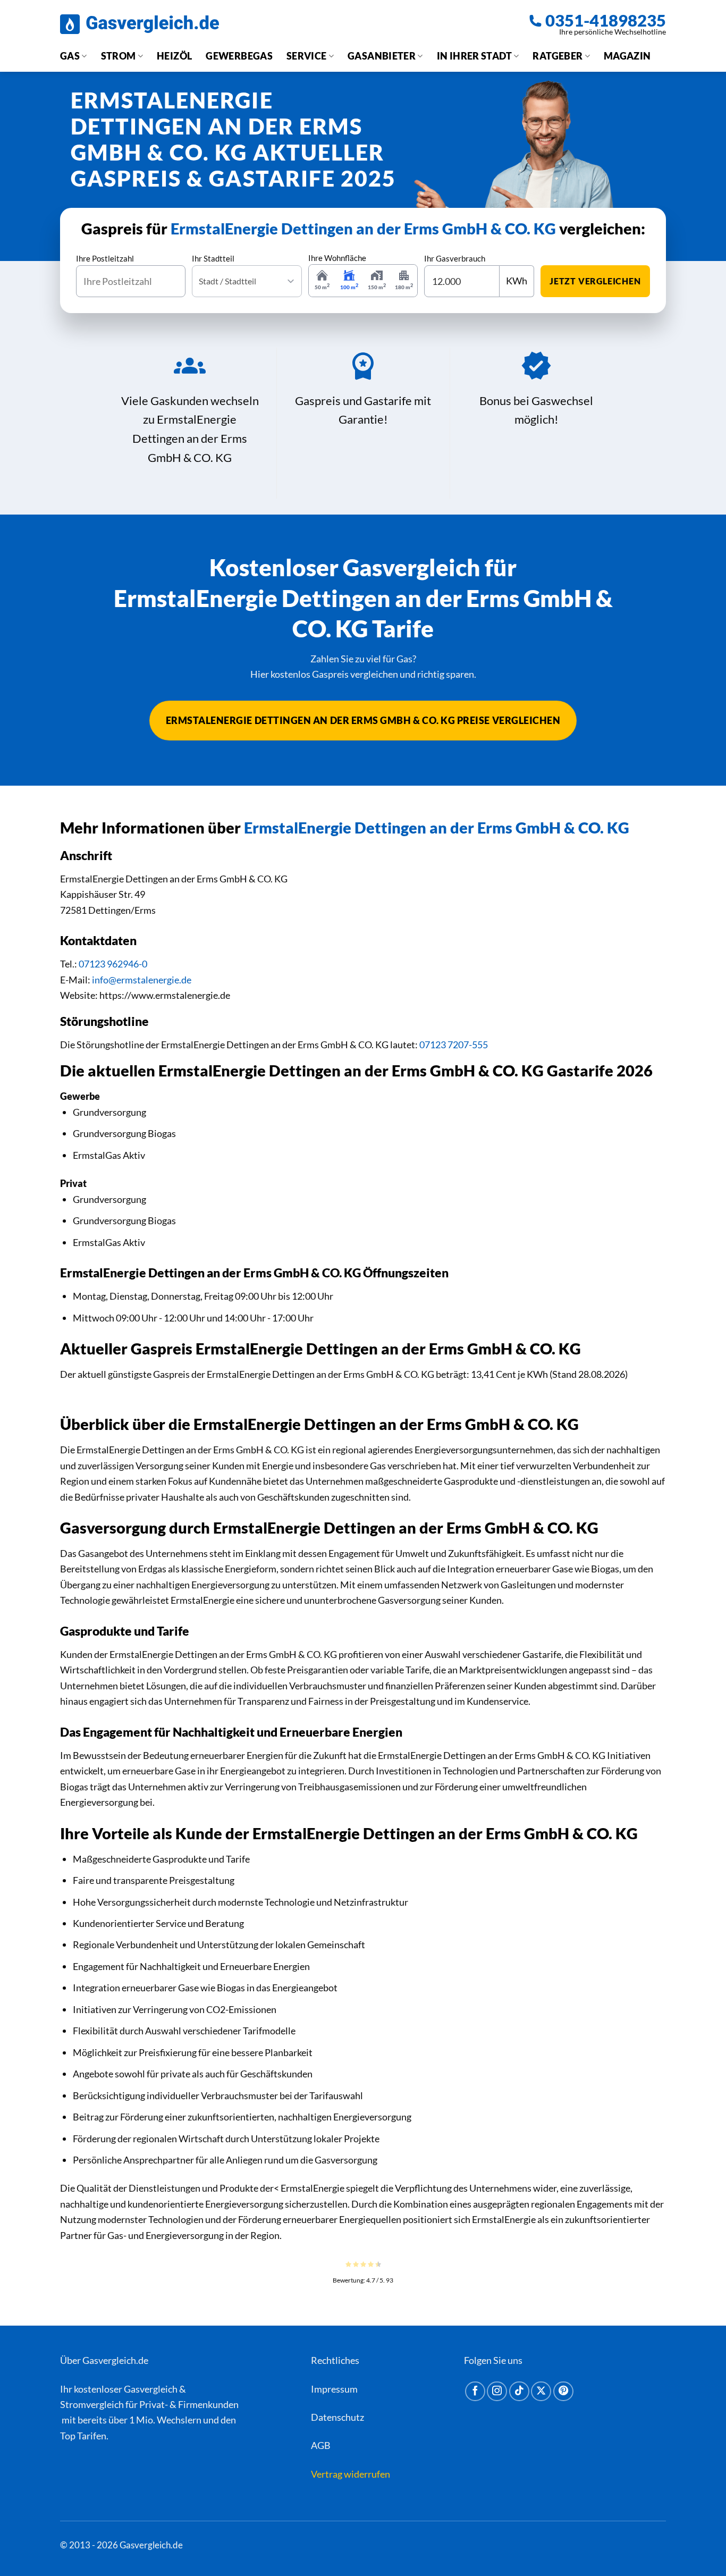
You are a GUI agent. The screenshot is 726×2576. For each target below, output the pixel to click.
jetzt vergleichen (595, 281)
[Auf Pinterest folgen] (563, 2392)
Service (307, 56)
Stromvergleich (92, 2404)
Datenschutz (337, 2417)
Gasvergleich (151, 2389)
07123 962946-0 (113, 964)
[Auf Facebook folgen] (475, 2392)
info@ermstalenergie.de (142, 980)
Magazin (627, 56)
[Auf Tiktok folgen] (519, 2392)
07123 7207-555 (454, 1045)
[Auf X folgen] (541, 2392)
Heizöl (174, 56)
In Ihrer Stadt (474, 56)
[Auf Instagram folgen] (497, 2392)
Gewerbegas (239, 56)
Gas (70, 56)
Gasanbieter (382, 56)
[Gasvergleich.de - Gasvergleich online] (140, 24)
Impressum (334, 2389)
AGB (321, 2445)
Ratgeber (558, 56)
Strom (119, 56)
